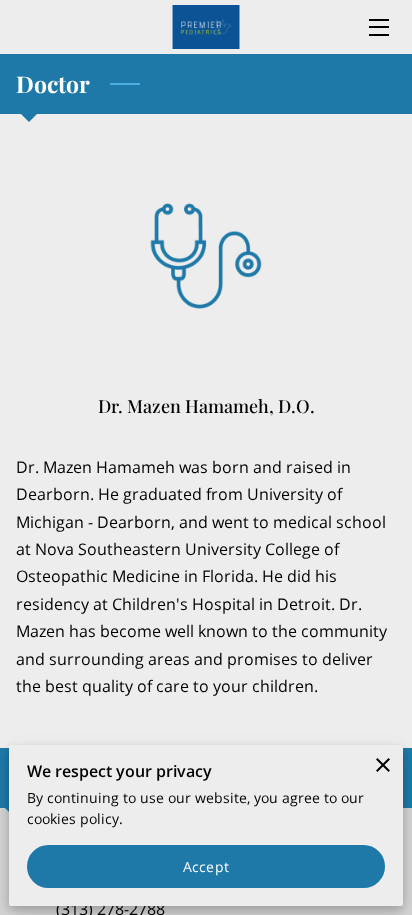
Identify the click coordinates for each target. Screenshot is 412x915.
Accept (206, 866)
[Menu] (377, 27)
